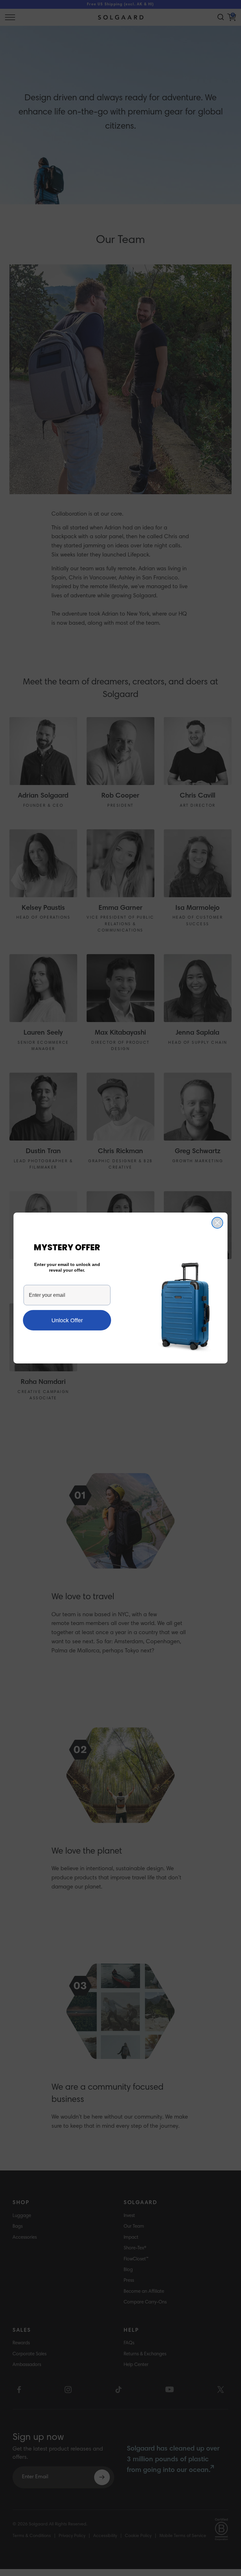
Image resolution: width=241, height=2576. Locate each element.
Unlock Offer (67, 1320)
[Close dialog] (217, 1223)
